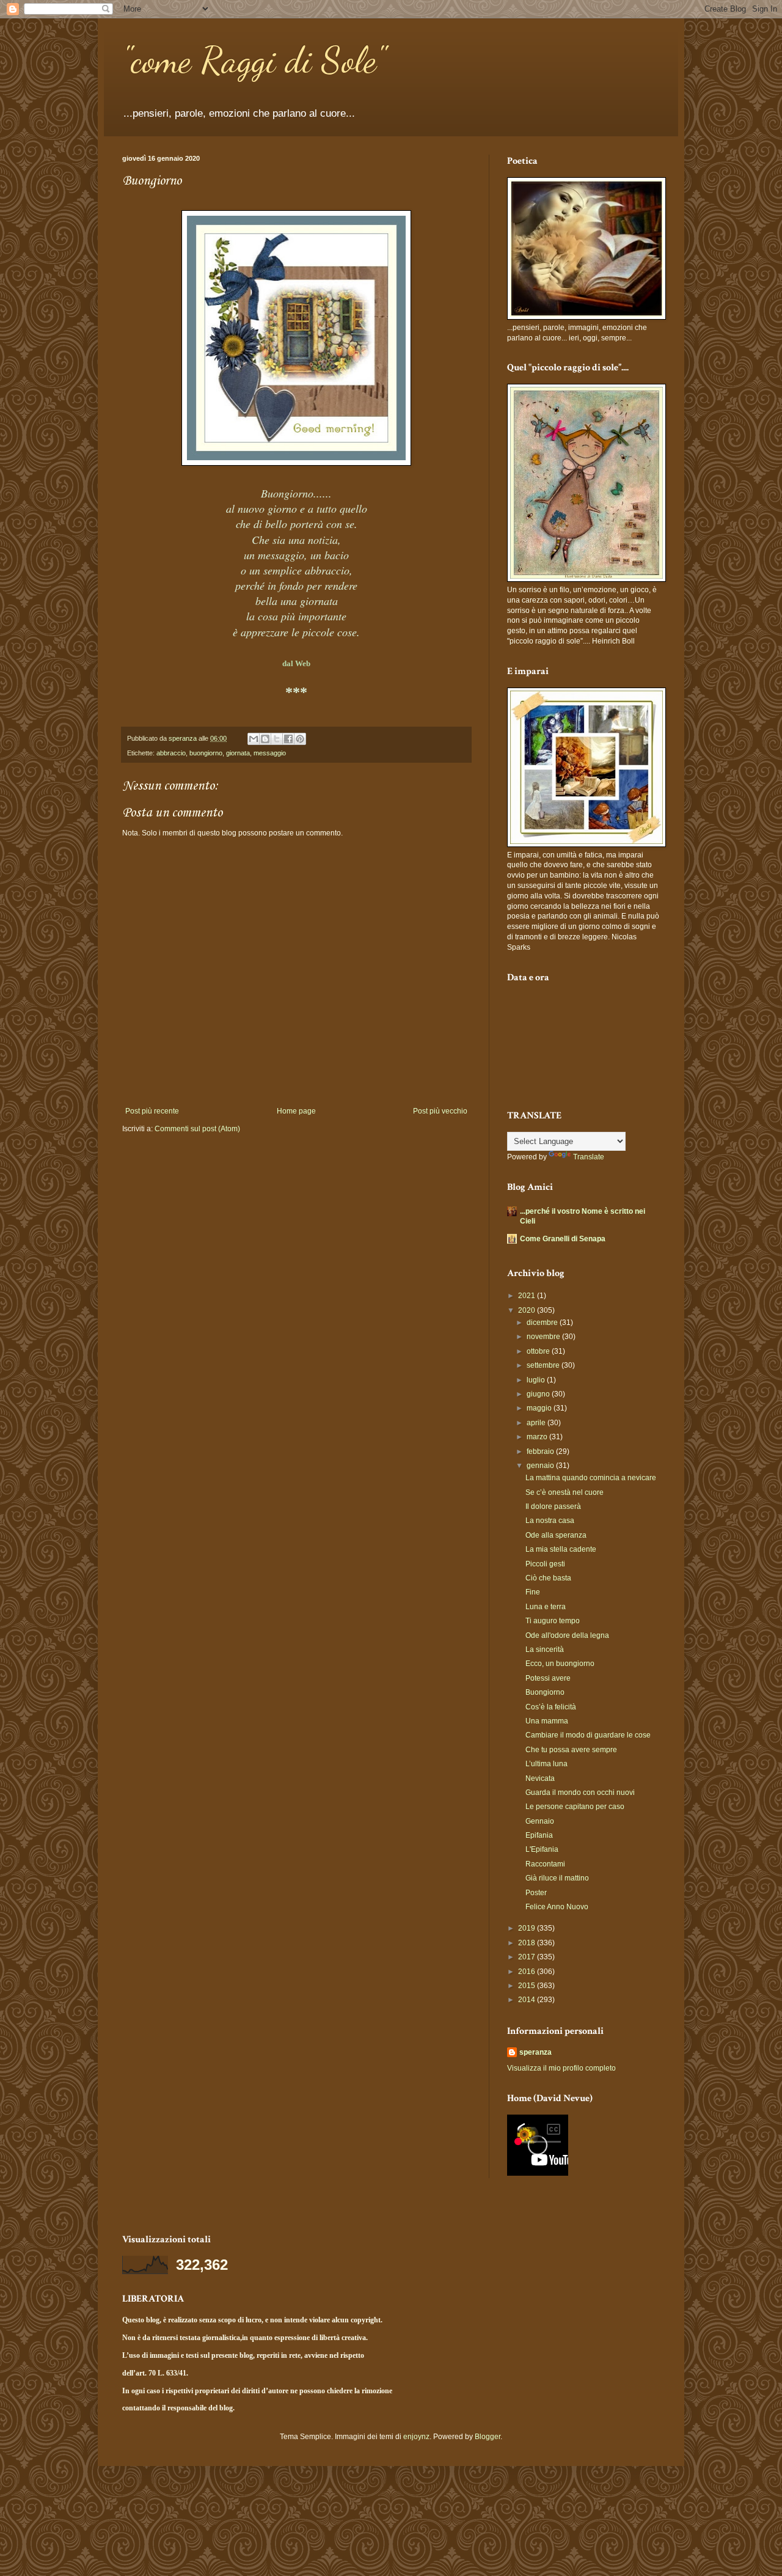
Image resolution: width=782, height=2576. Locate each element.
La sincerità (545, 1649)
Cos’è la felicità (551, 1707)
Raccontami (545, 1864)
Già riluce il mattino (557, 1878)
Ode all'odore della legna (567, 1635)
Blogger (488, 2437)
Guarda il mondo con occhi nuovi (580, 1793)
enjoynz (416, 2437)
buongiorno (206, 753)
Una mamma (547, 1721)
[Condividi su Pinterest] (300, 739)
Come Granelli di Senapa (563, 1239)
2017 (528, 1957)
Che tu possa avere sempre (571, 1750)
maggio (540, 1408)
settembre (544, 1365)
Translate (589, 1157)
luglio (537, 1380)
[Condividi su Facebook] (288, 739)
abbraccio (171, 753)
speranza (535, 2052)
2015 (528, 1986)
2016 (528, 1972)
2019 (528, 1928)
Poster (536, 1893)
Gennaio (540, 1821)
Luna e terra (546, 1607)
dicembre (543, 1323)
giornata (238, 753)
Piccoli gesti (545, 1564)
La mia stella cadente (561, 1549)
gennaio (541, 1466)
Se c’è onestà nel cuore (565, 1492)
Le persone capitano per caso (575, 1807)
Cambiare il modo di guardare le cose (588, 1735)
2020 (528, 1310)
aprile (537, 1423)
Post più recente (152, 1111)
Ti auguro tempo (553, 1621)
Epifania (539, 1835)
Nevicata (540, 1778)
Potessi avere (548, 1678)
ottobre (539, 1351)
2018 (528, 1943)
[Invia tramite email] (254, 739)
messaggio (270, 753)
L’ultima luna (546, 1764)
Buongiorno (545, 1692)
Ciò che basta (548, 1578)
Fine (533, 1592)
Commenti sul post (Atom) (197, 1129)
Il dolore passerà (553, 1506)
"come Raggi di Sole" (254, 60)
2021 (528, 1296)
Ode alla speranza (556, 1535)
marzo (538, 1437)
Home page (296, 1111)
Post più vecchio (440, 1111)
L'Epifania (542, 1849)
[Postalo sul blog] (265, 739)
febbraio (541, 1451)
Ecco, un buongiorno (560, 1664)
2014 (528, 2000)
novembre (544, 1337)
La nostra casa (550, 1521)
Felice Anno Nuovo (557, 1907)
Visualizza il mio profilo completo (561, 2068)
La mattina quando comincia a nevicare (591, 1478)
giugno (539, 1394)
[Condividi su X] (277, 739)
